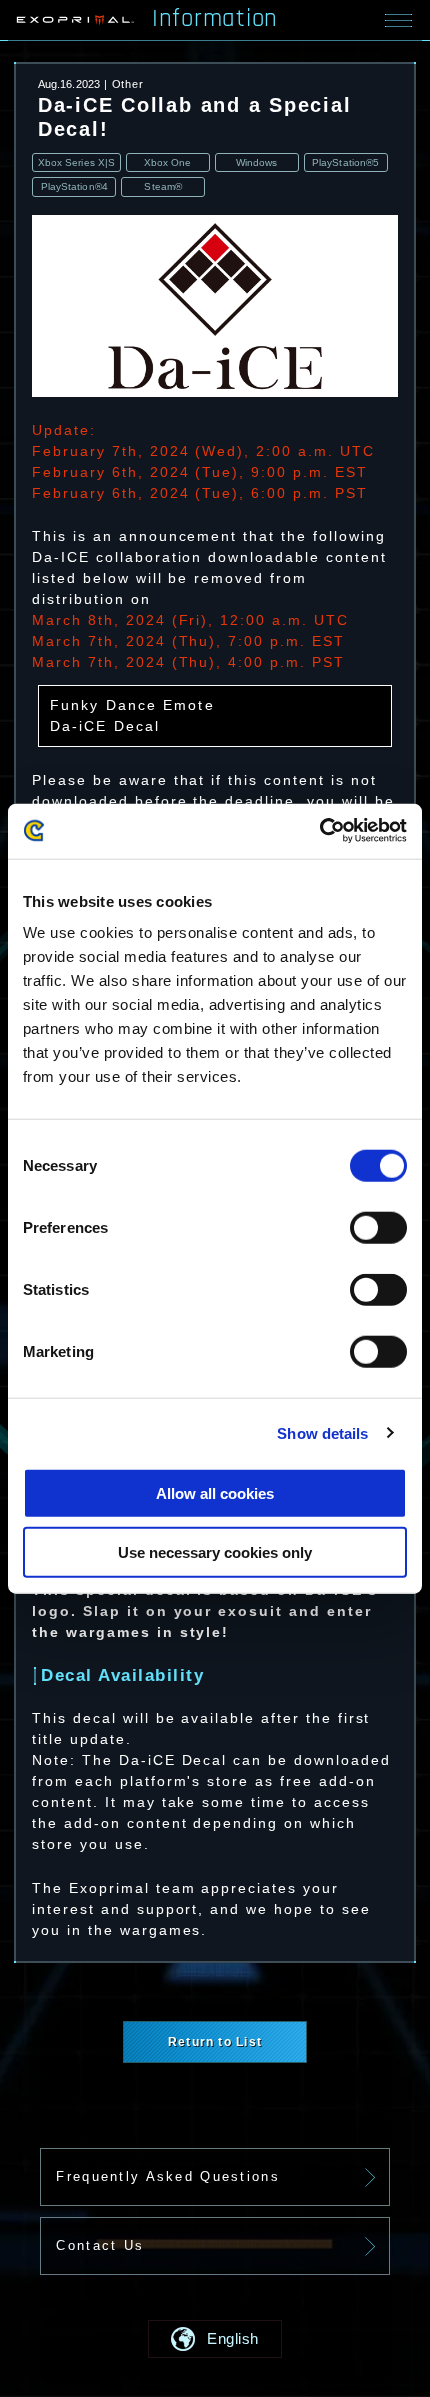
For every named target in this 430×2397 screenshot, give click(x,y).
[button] (215, 2339)
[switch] (378, 1228)
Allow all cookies (215, 1493)
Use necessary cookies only (215, 1552)
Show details (322, 1432)
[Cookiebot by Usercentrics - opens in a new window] (319, 830)
